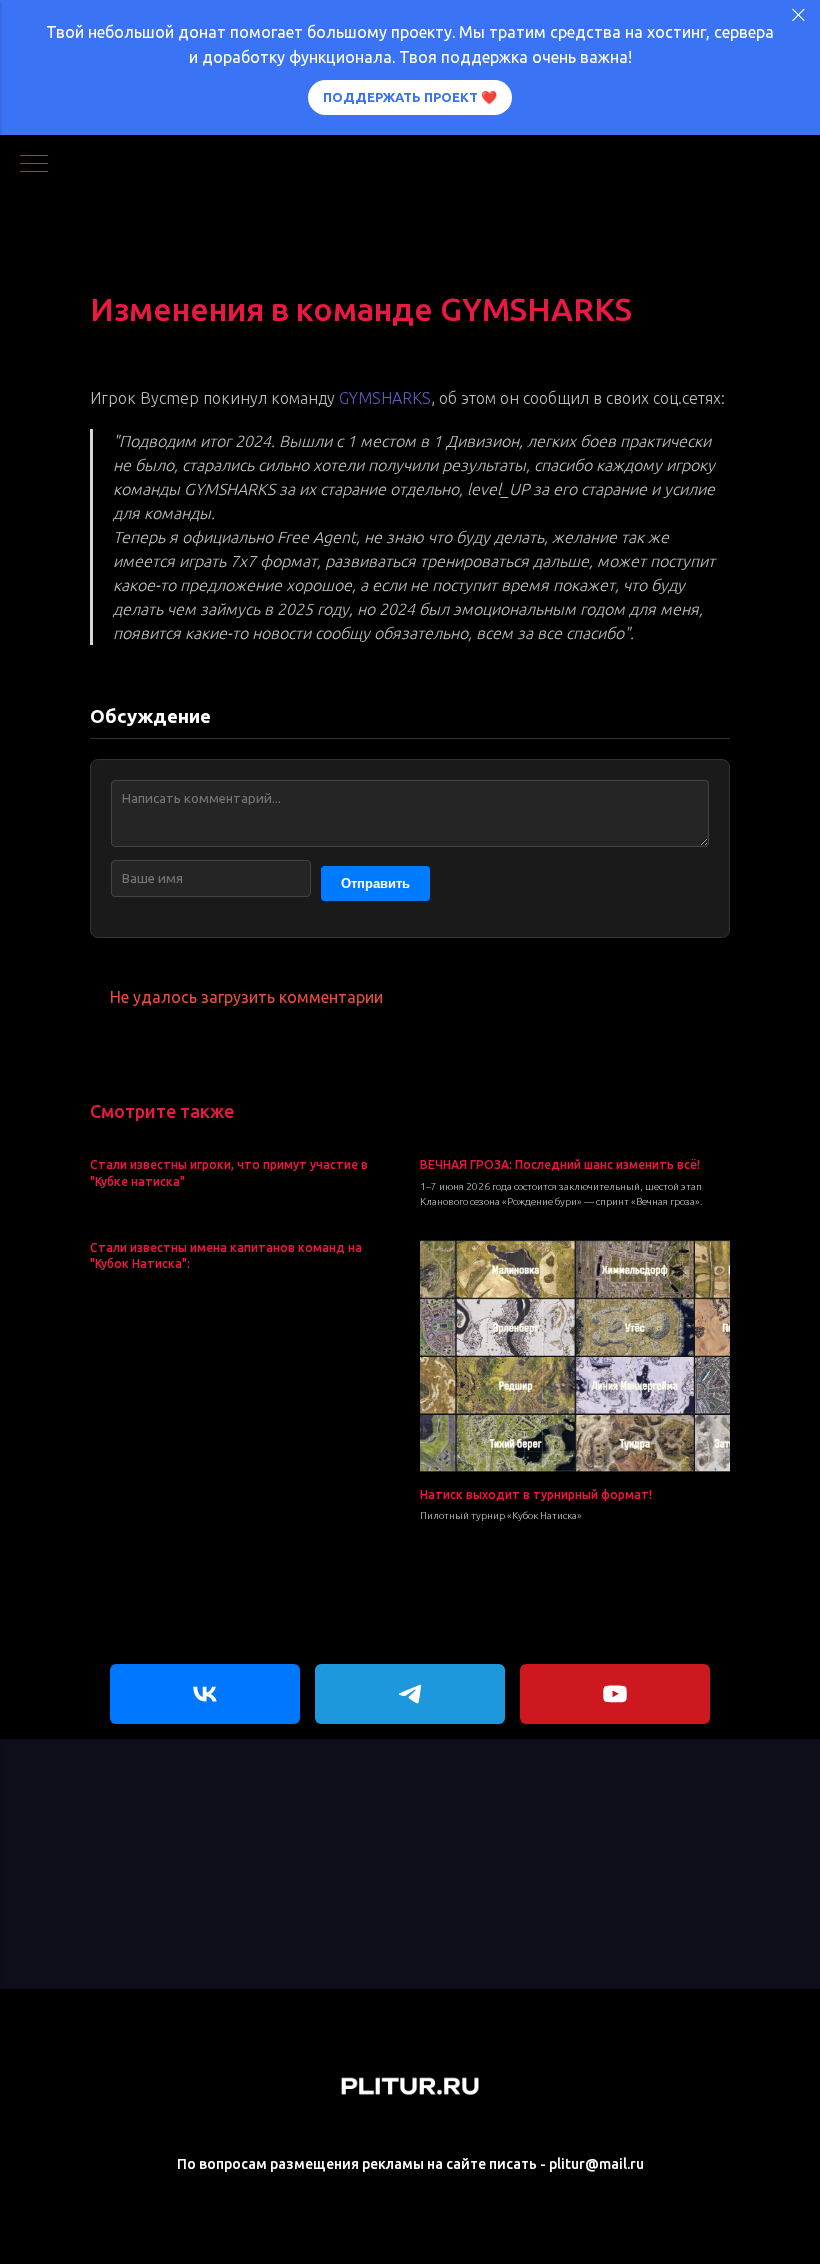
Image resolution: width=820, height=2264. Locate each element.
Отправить (375, 883)
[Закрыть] (798, 15)
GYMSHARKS (385, 398)
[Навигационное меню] (34, 165)
